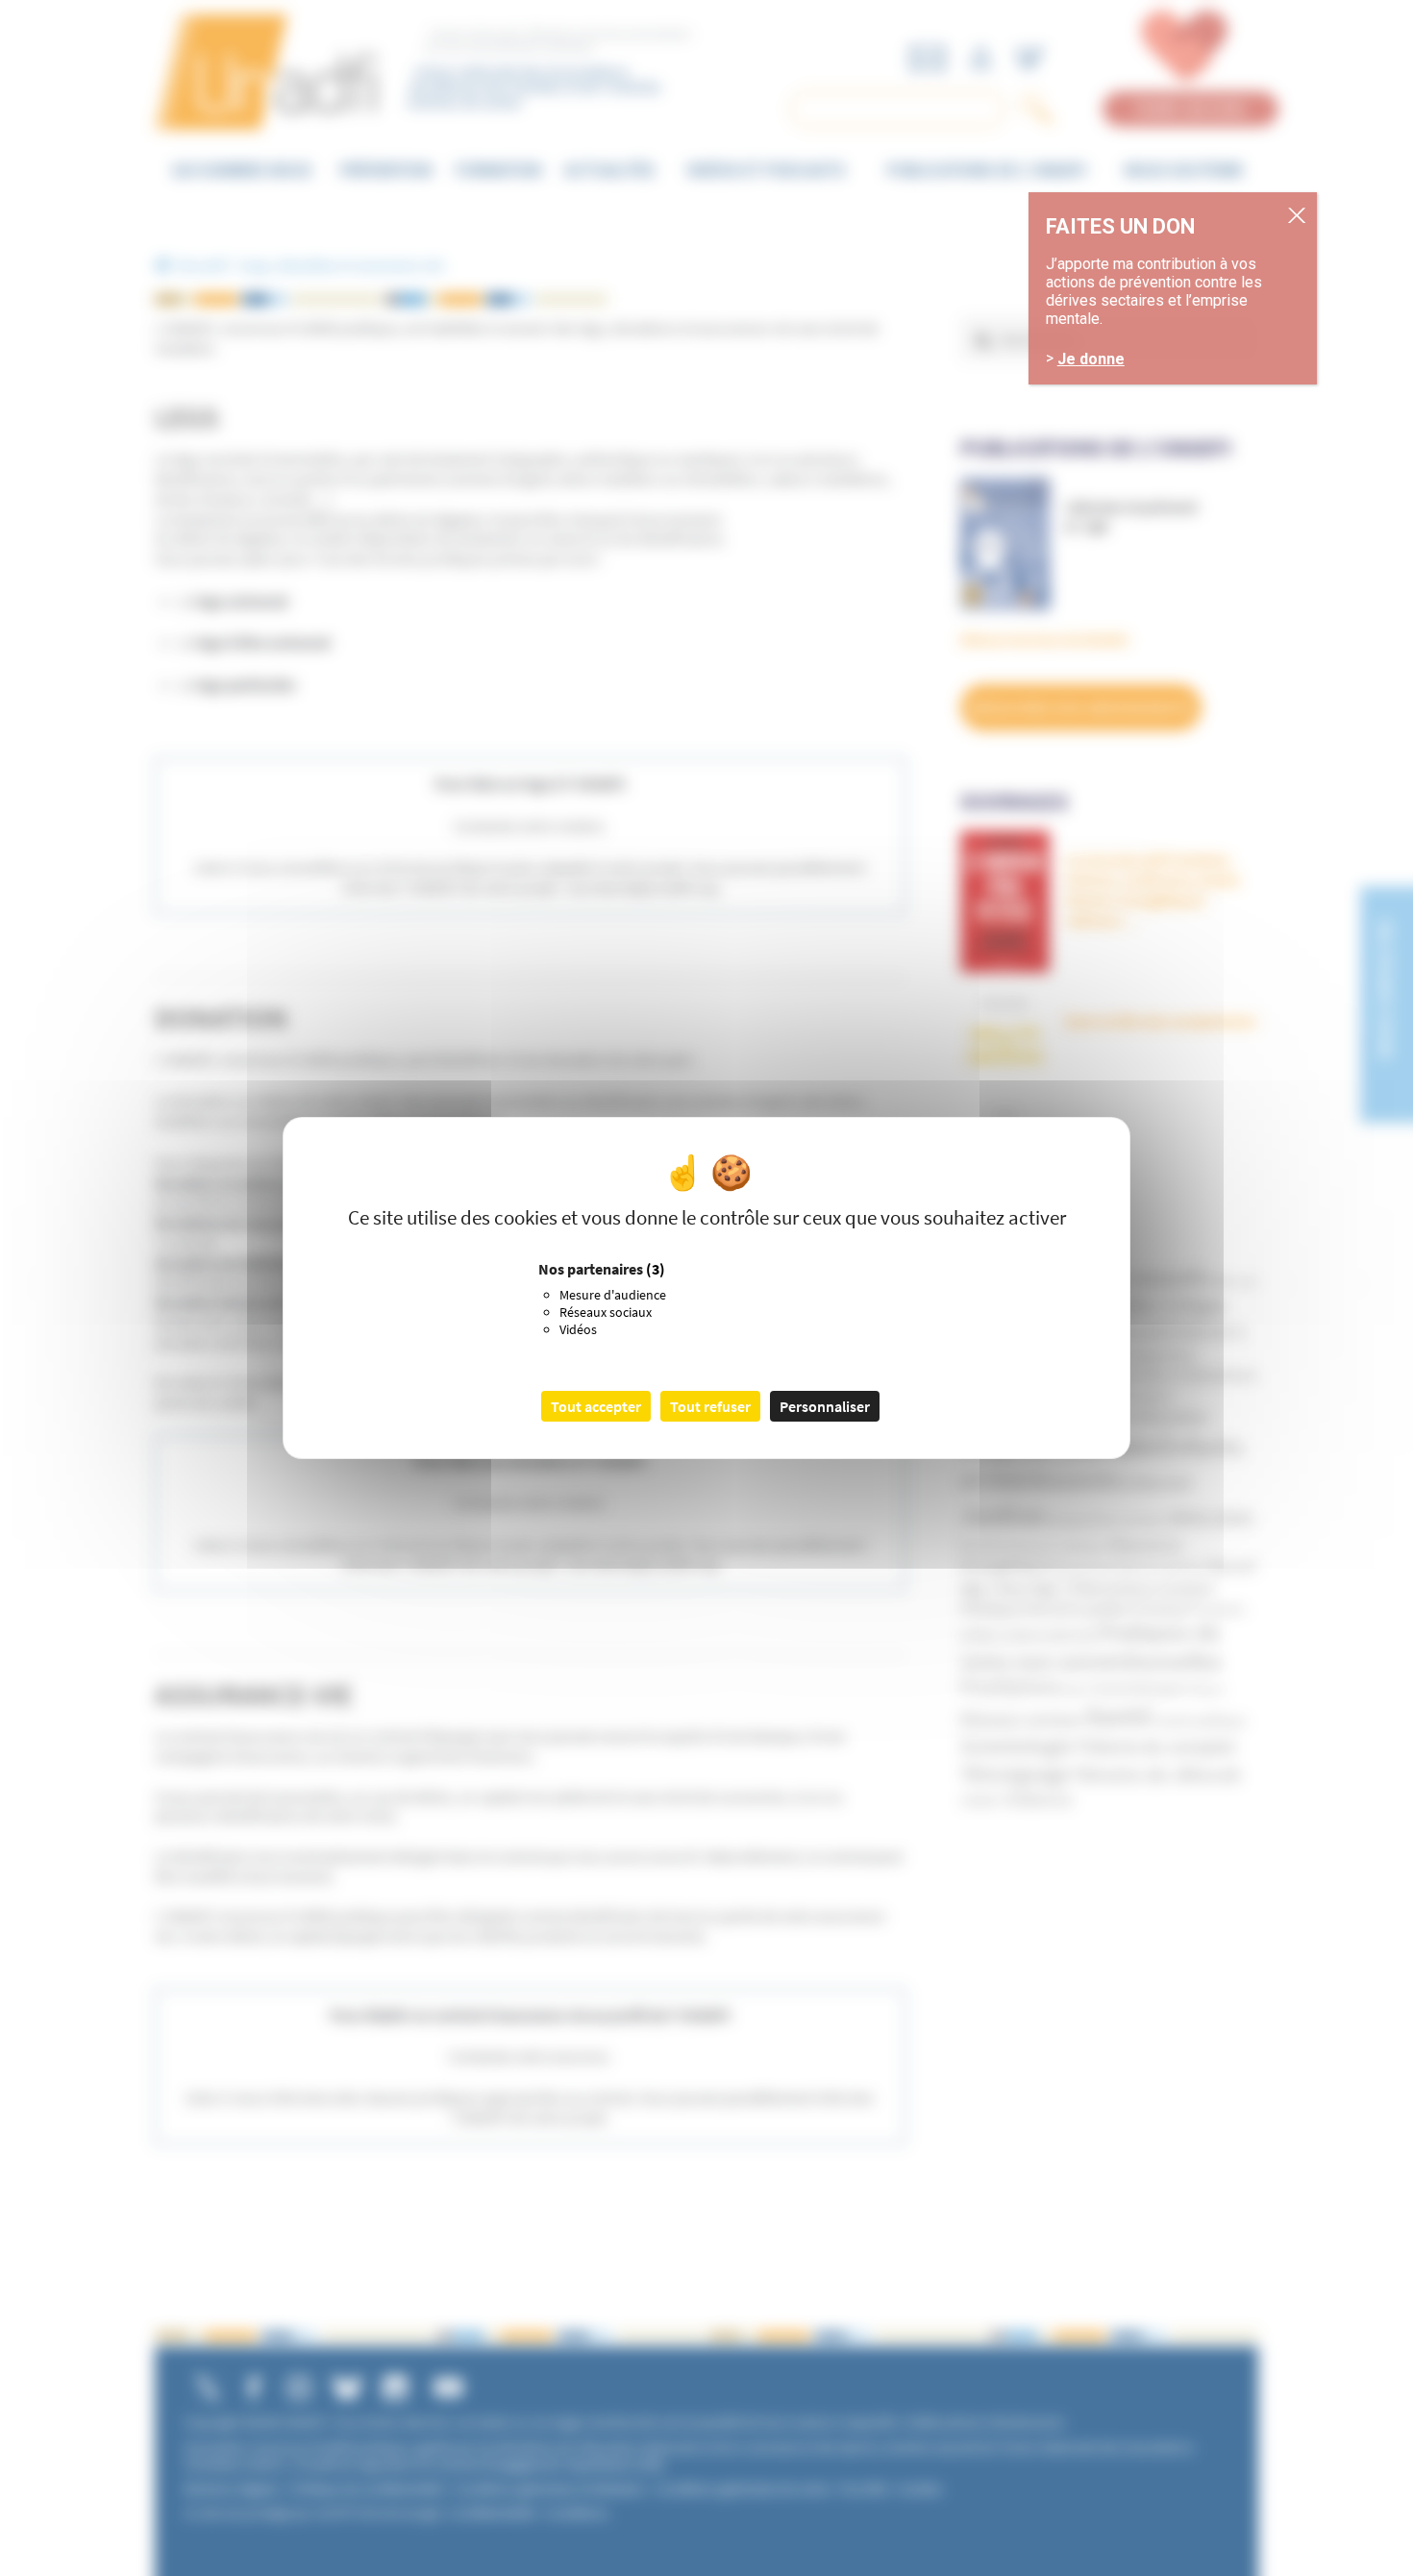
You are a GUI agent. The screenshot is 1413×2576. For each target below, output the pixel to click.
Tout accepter (596, 1406)
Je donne (1091, 359)
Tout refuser (710, 1406)
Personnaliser (825, 1406)
